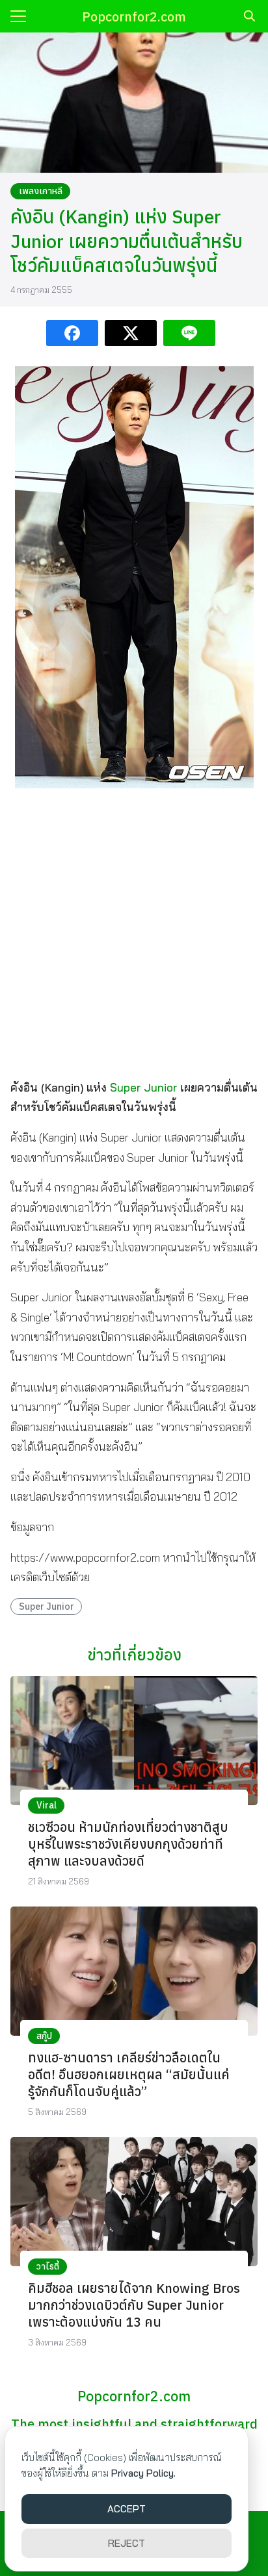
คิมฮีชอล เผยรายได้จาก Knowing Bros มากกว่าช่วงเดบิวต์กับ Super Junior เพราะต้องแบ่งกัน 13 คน (134, 2305)
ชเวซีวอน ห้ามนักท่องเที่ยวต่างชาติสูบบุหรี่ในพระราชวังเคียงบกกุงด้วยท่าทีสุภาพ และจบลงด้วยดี (128, 1844)
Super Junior (143, 1087)
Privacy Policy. (143, 2473)
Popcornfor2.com (134, 17)
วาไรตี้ (48, 2266)
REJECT (127, 2543)
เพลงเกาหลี (41, 191)
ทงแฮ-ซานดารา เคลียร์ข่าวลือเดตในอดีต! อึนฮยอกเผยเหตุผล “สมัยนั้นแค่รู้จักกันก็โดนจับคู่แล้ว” (129, 2074)
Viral (47, 1805)
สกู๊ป (44, 2036)
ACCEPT (127, 2509)
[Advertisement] (134, 932)
